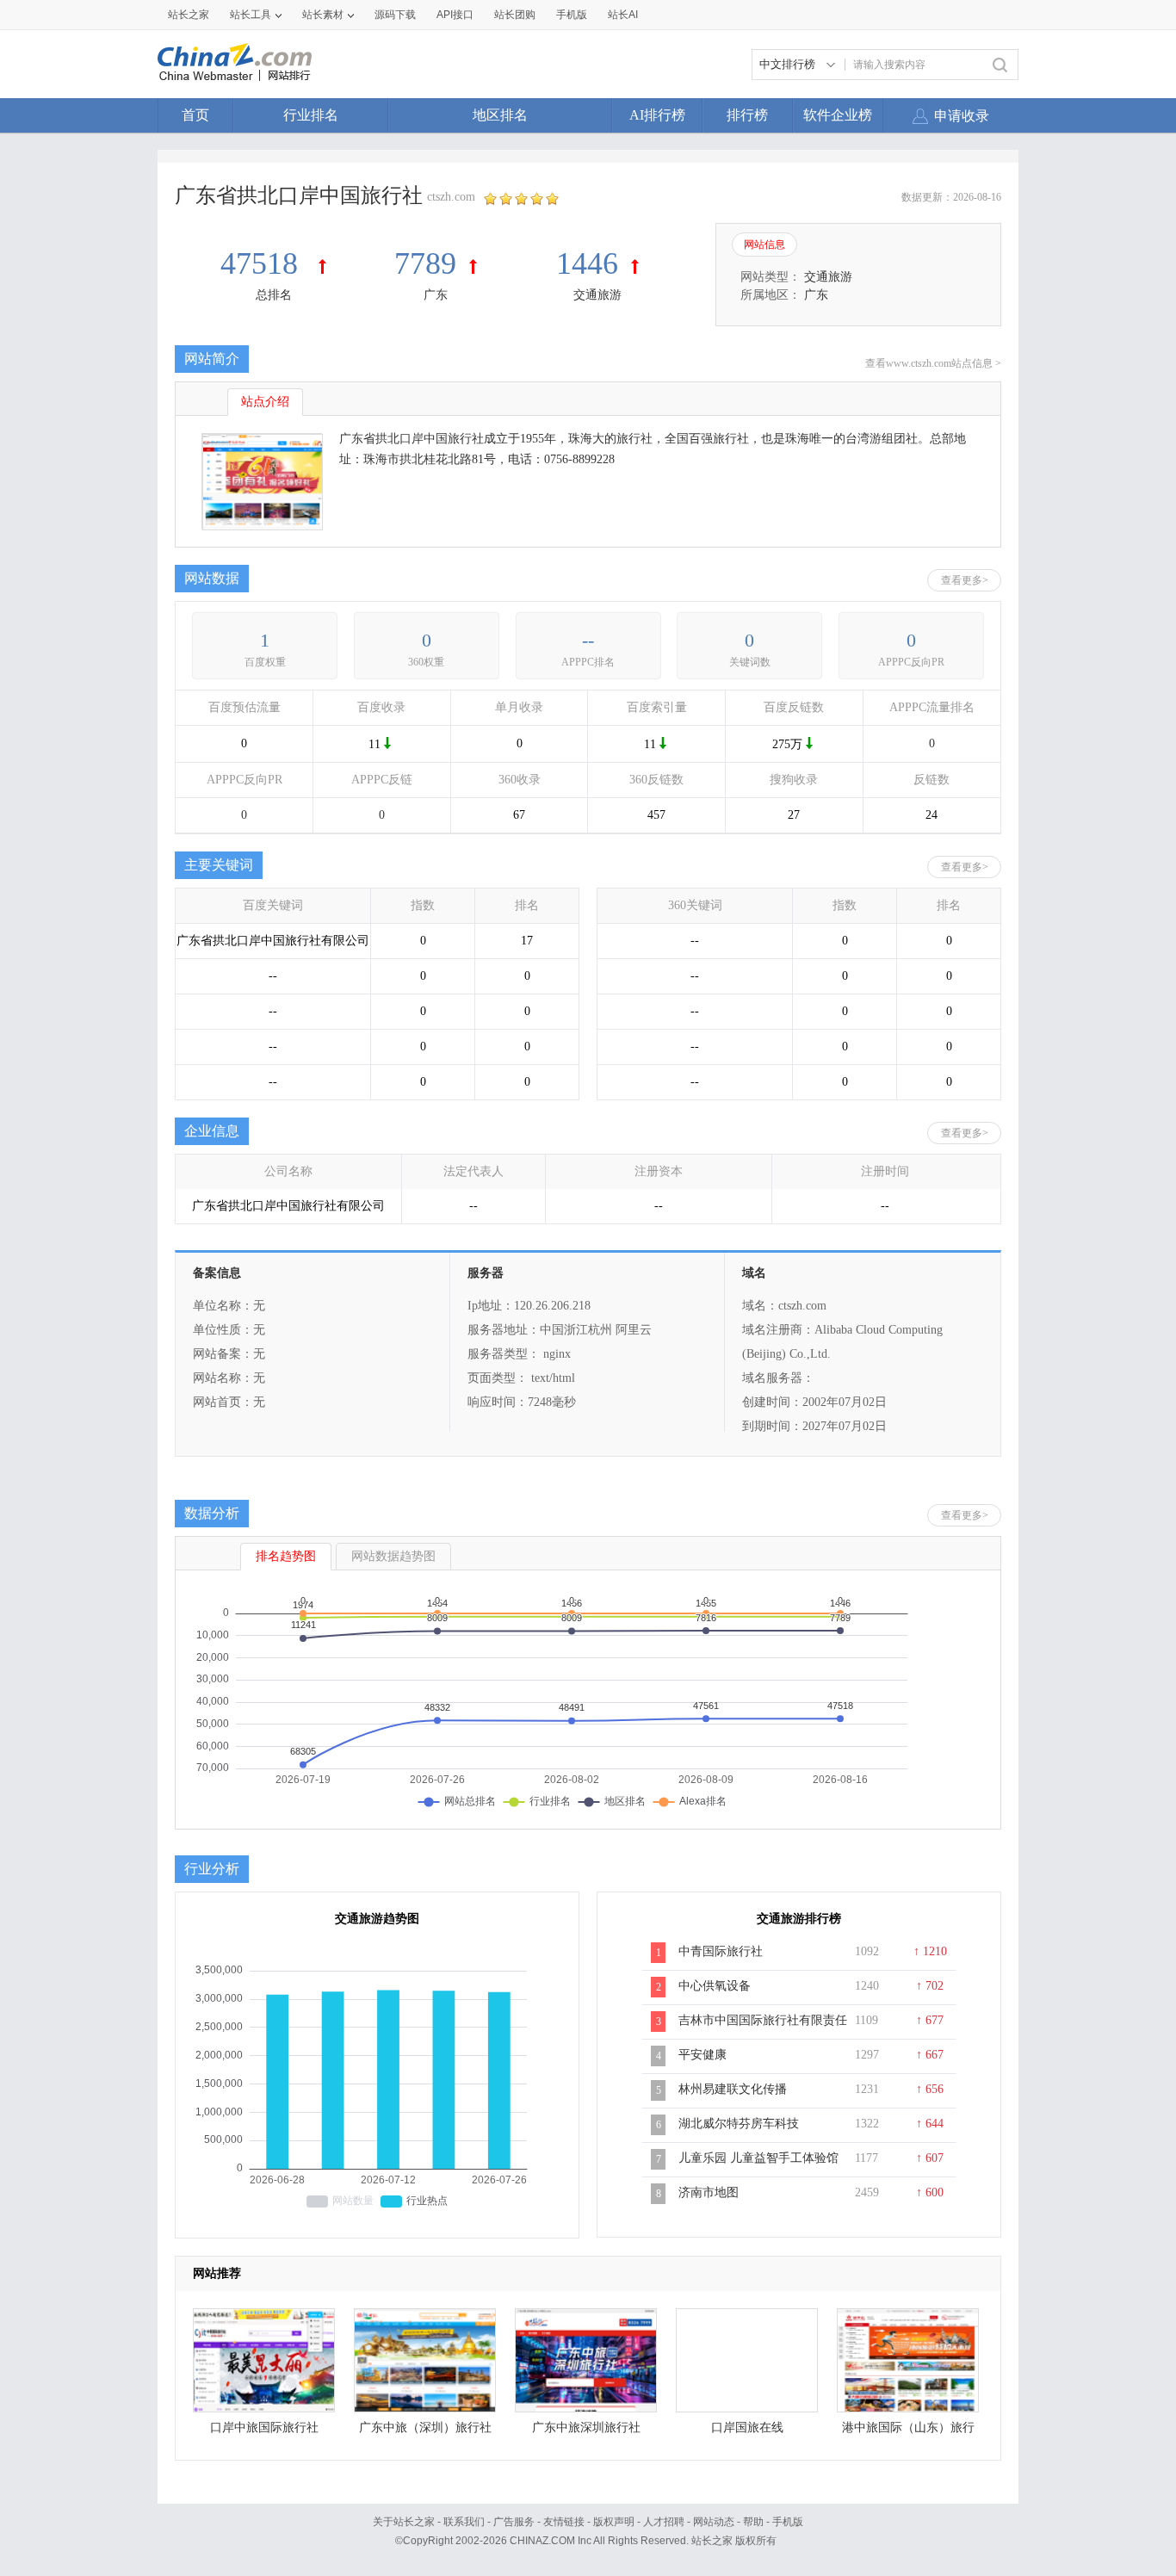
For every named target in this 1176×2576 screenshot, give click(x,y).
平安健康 (703, 2055)
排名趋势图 (286, 1556)
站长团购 (515, 15)
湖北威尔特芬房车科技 (739, 2124)
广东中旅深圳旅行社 (586, 2427)
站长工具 (251, 15)
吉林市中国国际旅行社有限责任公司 (763, 2029)
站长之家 (189, 15)
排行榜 (747, 115)
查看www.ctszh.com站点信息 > (933, 363)
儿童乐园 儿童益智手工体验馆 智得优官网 (758, 2167)
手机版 (788, 2522)
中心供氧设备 (715, 1986)
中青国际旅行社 (721, 1951)
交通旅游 (597, 295)
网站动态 (714, 2522)
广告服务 (514, 2522)
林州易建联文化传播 (733, 2089)
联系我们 (464, 2522)
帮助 (753, 2522)
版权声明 (614, 2522)
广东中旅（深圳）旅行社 (425, 2427)
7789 (425, 263)
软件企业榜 (838, 115)
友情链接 (564, 2522)
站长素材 (323, 15)
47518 (263, 263)
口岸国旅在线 (747, 2427)
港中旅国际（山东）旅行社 (908, 2432)
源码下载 (395, 15)
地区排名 (500, 115)
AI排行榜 (657, 115)
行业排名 (311, 115)
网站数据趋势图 (393, 1556)
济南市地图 (709, 2192)
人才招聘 (664, 2522)
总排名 (274, 295)
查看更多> (965, 580)
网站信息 (764, 245)
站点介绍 (265, 402)
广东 (436, 295)
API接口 (455, 15)
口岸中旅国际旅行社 (264, 2427)
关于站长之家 (404, 2522)
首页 (195, 115)
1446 (587, 263)
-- (588, 640)
